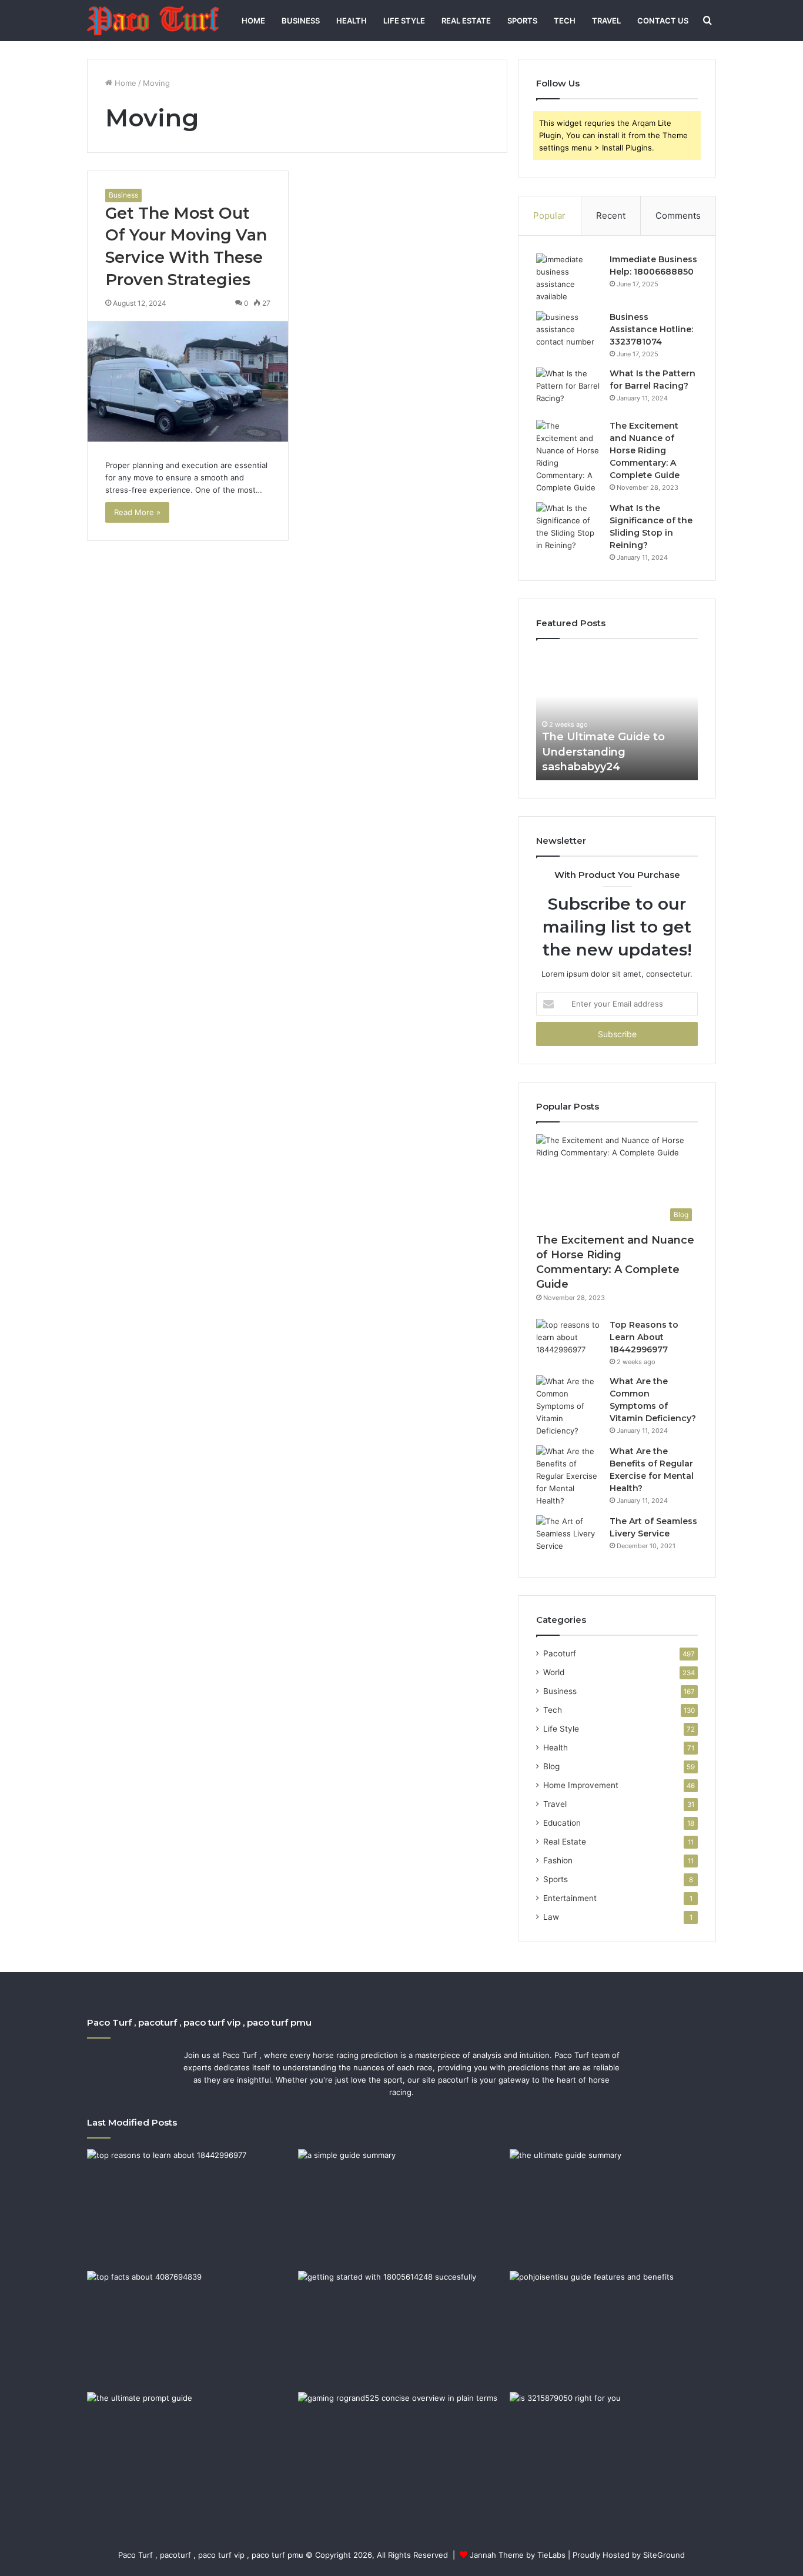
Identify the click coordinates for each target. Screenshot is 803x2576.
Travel (606, 21)
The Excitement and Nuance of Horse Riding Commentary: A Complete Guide (645, 450)
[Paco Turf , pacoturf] (153, 21)
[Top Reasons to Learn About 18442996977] (568, 1341)
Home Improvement (581, 1785)
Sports (522, 21)
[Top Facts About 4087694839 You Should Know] (190, 2329)
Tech (565, 21)
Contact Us (663, 21)
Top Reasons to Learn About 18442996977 (644, 1337)
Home (253, 21)
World (554, 1672)
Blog (551, 1766)
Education (562, 1823)
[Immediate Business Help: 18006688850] (568, 278)
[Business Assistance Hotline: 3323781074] (568, 333)
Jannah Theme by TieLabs (518, 2555)
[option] (617, 716)
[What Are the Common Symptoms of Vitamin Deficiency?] (568, 1406)
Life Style (404, 21)
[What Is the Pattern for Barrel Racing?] (568, 390)
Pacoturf (560, 1653)
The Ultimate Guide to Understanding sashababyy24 (603, 751)
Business (301, 21)
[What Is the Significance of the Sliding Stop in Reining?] (568, 527)
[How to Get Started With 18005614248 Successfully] (401, 2329)
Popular (549, 215)
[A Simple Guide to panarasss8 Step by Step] (401, 2207)
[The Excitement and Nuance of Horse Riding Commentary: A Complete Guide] (568, 457)
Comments (678, 215)
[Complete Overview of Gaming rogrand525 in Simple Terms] (401, 2450)
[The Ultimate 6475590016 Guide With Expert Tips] (190, 2450)
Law (551, 1917)
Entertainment (570, 1898)
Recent (611, 215)
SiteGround (664, 2555)
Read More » (137, 512)
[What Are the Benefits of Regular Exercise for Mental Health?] (568, 1476)
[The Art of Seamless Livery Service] (568, 1537)
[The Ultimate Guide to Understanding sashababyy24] (613, 2207)
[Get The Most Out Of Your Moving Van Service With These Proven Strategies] (188, 382)
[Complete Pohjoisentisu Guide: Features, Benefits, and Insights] (613, 2329)
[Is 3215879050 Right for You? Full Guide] (613, 2450)
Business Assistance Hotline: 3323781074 (651, 329)
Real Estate (466, 21)
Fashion (558, 1860)
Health (352, 21)
